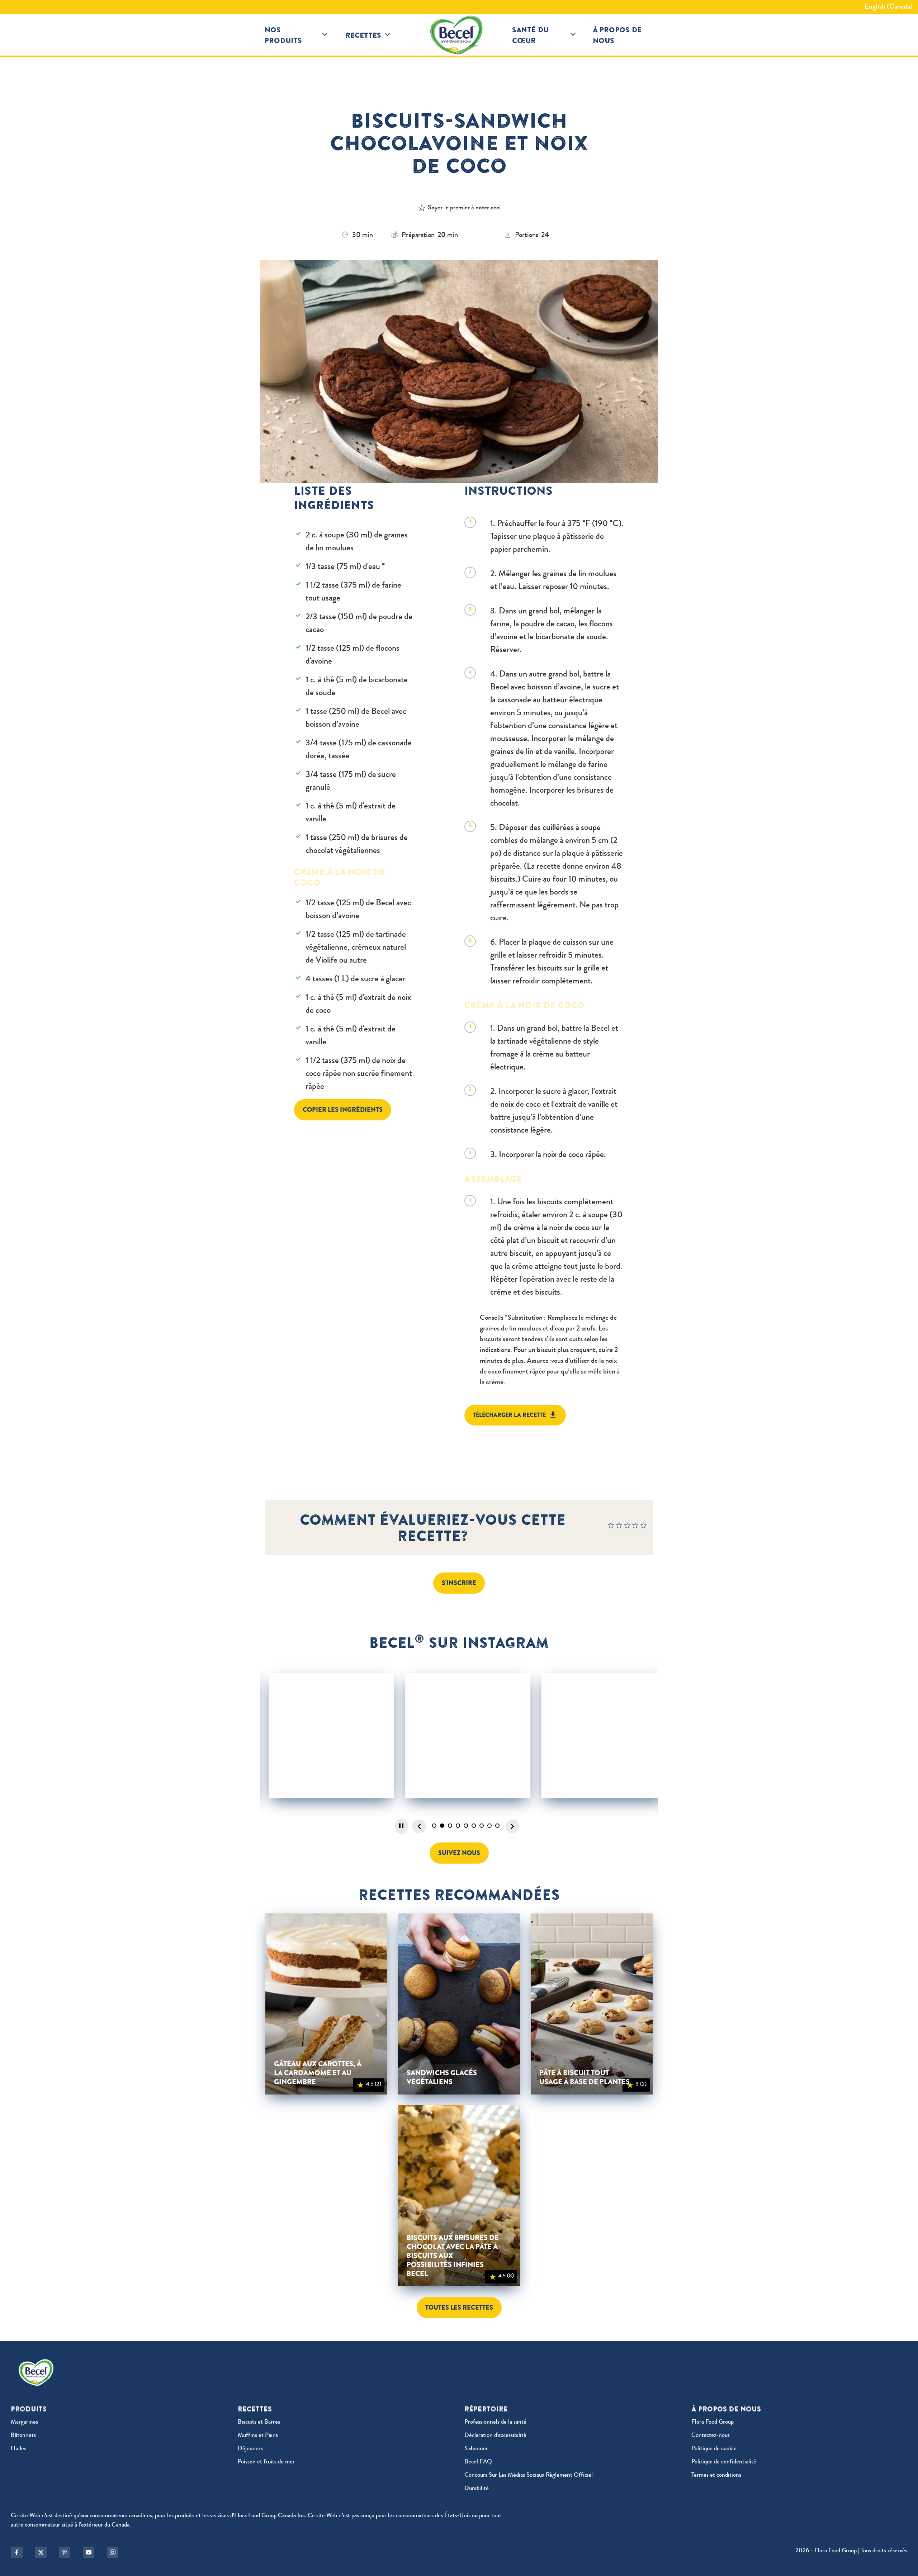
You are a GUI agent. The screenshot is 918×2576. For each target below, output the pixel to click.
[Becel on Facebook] (17, 2552)
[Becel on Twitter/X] (41, 2552)
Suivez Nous (459, 1853)
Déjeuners (250, 2449)
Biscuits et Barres (259, 2422)
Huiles (18, 2449)
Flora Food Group (713, 2422)
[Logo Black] (459, 35)
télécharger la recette (509, 1415)
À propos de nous (617, 35)
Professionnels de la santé (495, 2422)
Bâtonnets (23, 2436)
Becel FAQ (478, 2462)
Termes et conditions (716, 2475)
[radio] (611, 1527)
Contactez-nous (711, 2436)
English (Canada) (889, 7)
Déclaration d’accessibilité (495, 2436)
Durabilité (477, 2489)
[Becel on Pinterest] (65, 2552)
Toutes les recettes (459, 2307)
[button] (325, 35)
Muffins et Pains (258, 2436)
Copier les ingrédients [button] (343, 1110)
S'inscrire (459, 1583)
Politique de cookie (714, 2449)
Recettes (363, 35)
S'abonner (476, 2449)
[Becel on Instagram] (113, 2552)
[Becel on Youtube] (89, 2552)
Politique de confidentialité (724, 2462)
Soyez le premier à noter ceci (464, 208)
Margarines (24, 2422)
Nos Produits (283, 35)
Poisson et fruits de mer (266, 2462)
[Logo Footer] (38, 2364)
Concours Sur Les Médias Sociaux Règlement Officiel (529, 2475)
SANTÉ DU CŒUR (530, 35)
